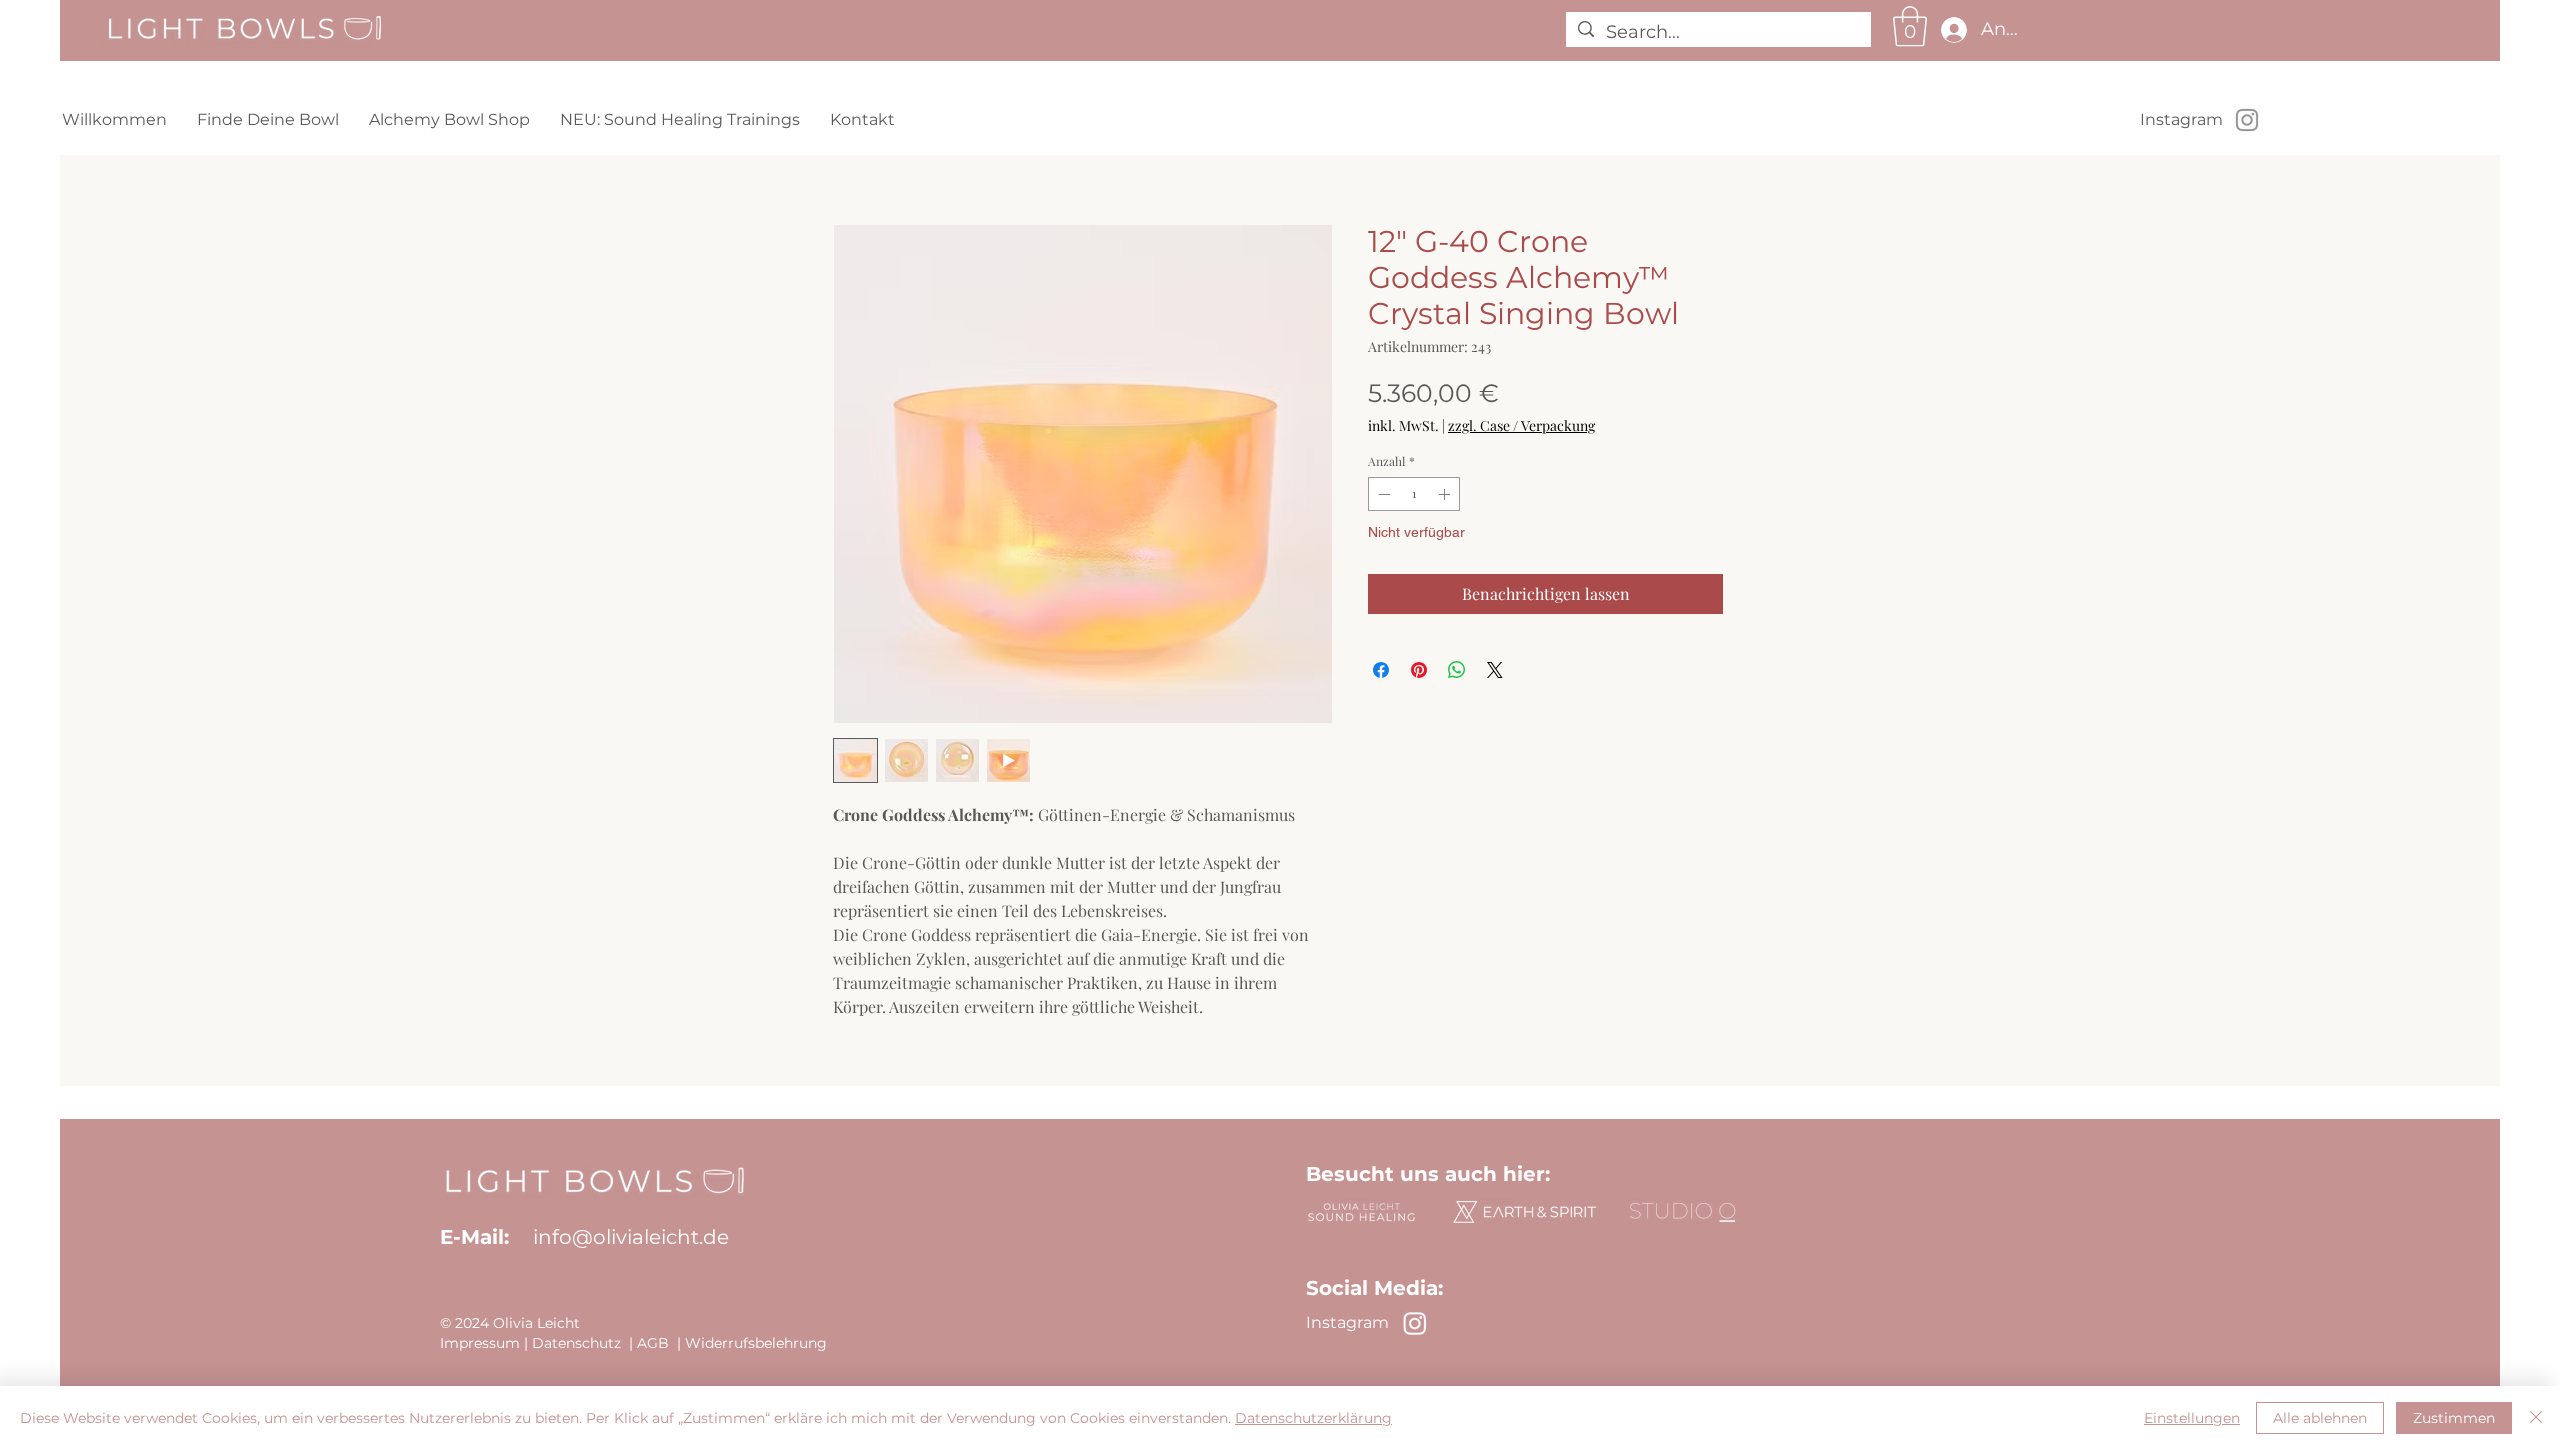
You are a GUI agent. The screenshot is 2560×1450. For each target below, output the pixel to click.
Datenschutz (576, 1343)
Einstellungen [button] (2192, 1418)
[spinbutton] (1414, 494)
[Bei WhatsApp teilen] (1457, 670)
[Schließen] (2536, 1418)
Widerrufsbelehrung (756, 1343)
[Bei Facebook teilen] (1381, 670)
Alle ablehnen (2320, 1418)
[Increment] (1446, 494)
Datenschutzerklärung (1313, 1418)
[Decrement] (1382, 494)
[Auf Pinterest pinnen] (1419, 670)
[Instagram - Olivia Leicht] (2247, 120)
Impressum (480, 1343)
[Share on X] (1495, 670)
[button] (1910, 26)
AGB (653, 1343)
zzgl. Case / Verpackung (1521, 425)
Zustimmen (2454, 1418)
